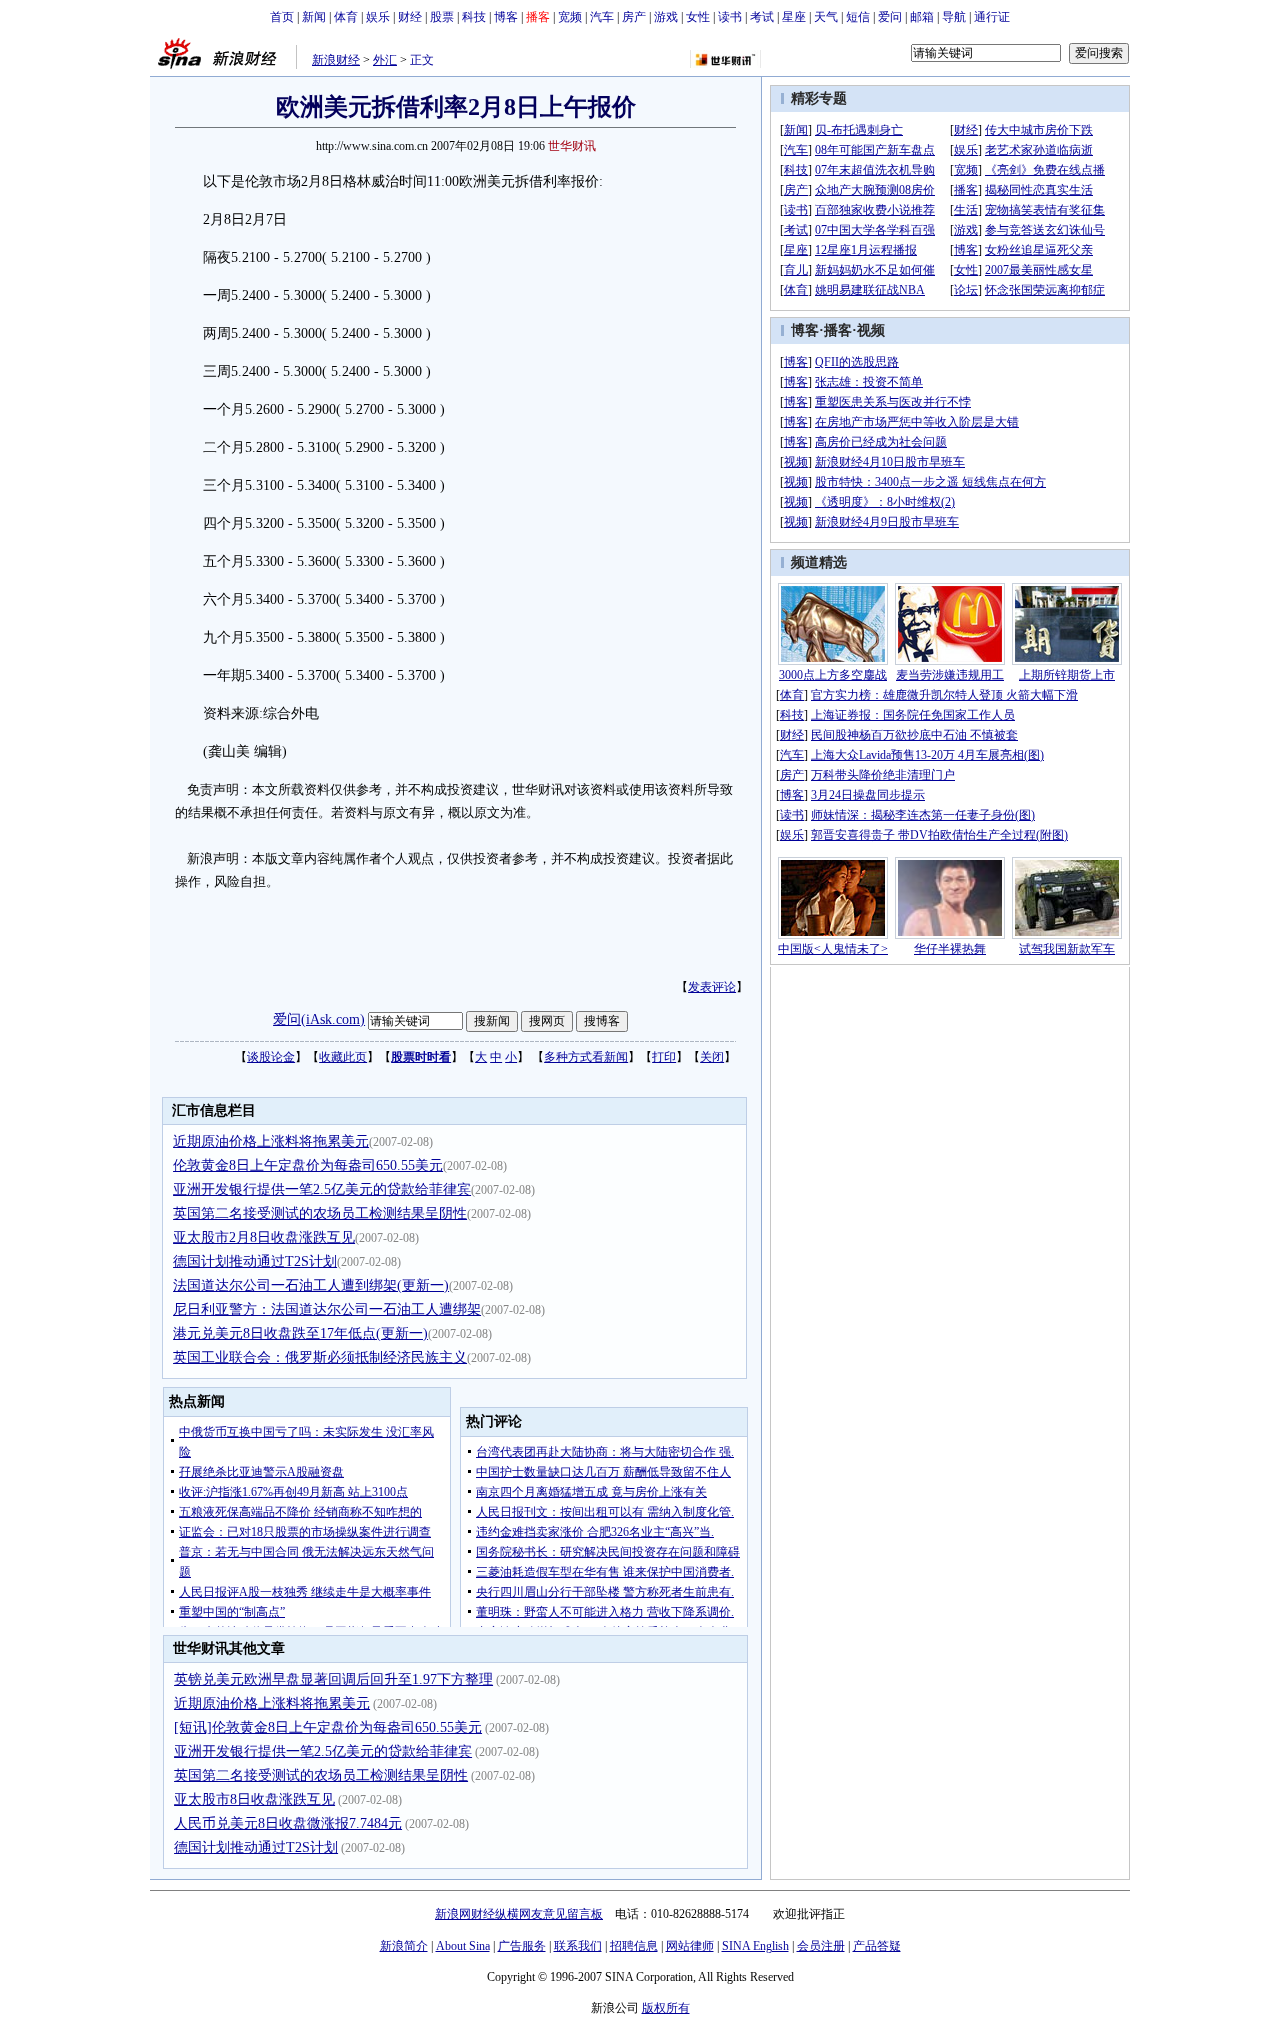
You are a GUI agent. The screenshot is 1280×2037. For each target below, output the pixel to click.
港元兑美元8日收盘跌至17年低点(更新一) (300, 1333)
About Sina (463, 1946)
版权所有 (666, 2008)
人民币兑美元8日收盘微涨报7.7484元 (288, 1823)
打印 (664, 1057)
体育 (346, 17)
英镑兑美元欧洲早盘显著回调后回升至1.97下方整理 (333, 1679)
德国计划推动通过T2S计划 (255, 1261)
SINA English (755, 1946)
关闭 (712, 1057)
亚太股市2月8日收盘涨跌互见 (264, 1237)
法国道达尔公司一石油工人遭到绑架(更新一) (311, 1285)
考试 (762, 17)
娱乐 (378, 17)
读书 (730, 17)
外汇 (385, 60)
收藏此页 (343, 1057)
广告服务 (522, 1946)
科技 (474, 17)
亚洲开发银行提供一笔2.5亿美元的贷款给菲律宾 (322, 1189)
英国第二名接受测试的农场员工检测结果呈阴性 (320, 1213)
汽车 (602, 17)
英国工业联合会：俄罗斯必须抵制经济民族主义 (320, 1357)
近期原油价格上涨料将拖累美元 (271, 1141)
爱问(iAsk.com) (319, 1019)
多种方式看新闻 (586, 1057)
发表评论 (712, 987)
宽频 (570, 17)
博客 (506, 17)
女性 (698, 17)
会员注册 (821, 1946)
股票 (442, 17)
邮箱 (922, 17)
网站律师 (690, 1946)
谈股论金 (271, 1057)
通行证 (992, 17)
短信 (858, 17)
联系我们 (578, 1946)
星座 (794, 17)
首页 (282, 17)
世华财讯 (572, 146)
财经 (410, 17)
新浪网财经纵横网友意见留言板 (519, 1914)
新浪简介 (404, 1946)
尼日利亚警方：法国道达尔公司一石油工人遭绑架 (327, 1309)
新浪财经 (336, 60)
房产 (634, 17)
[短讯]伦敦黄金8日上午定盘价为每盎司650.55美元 (328, 1727)
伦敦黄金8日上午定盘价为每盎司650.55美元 (308, 1165)
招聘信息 (634, 1946)
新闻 (314, 17)
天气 (826, 17)
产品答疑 (877, 1946)
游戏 (666, 17)
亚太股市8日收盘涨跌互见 (254, 1799)
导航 (954, 17)
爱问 (890, 17)
